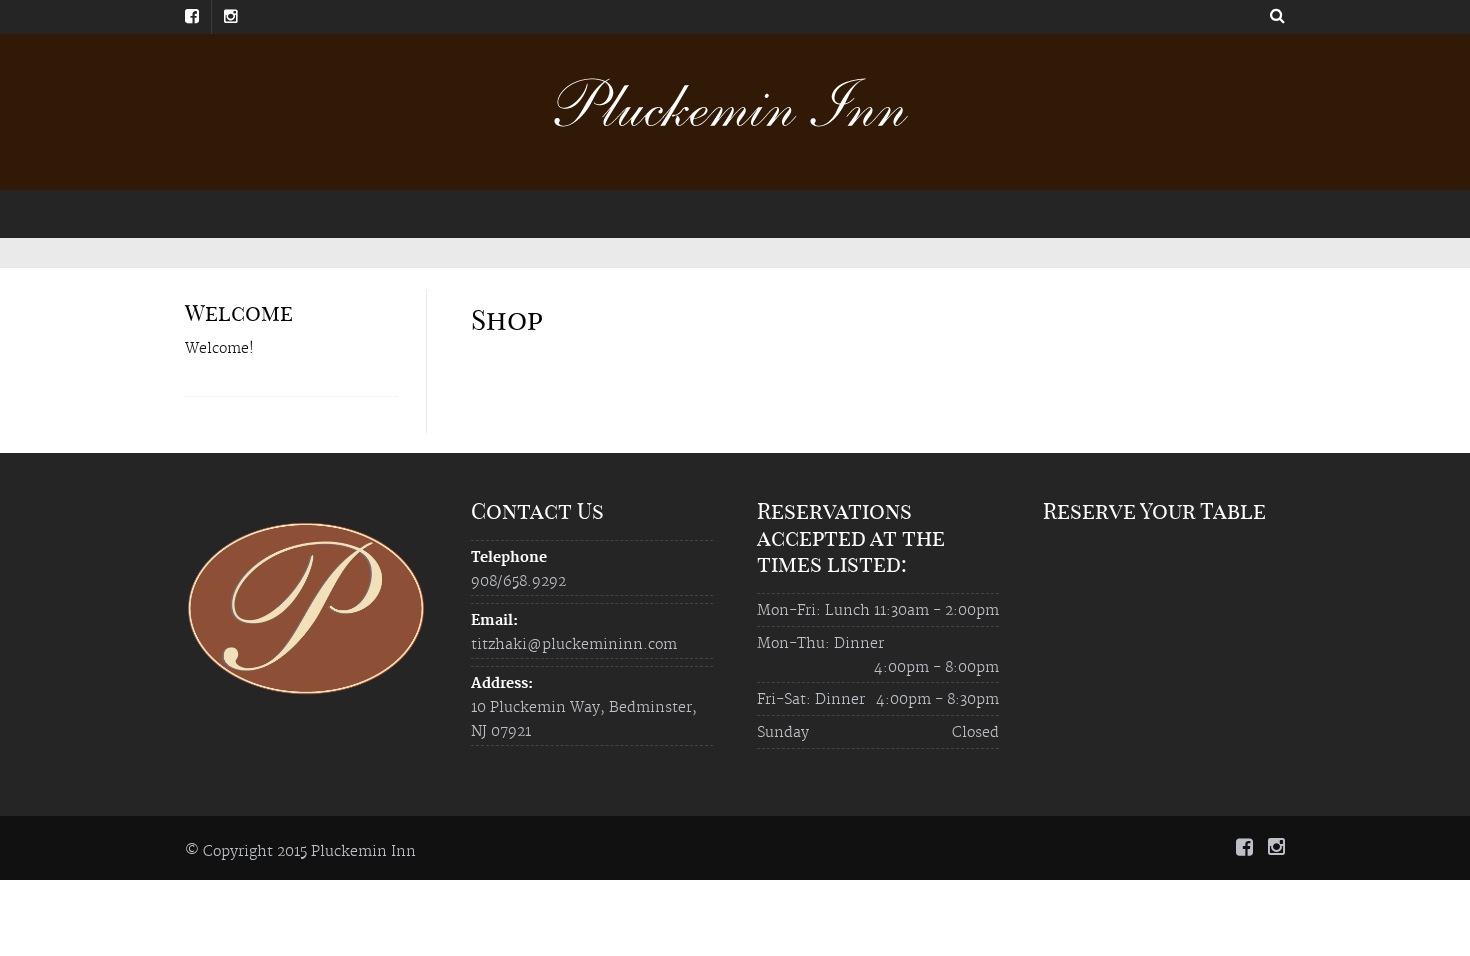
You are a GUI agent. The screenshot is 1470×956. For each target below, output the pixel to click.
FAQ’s (1199, 212)
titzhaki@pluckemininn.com (574, 645)
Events (685, 212)
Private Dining (780, 212)
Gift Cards (887, 212)
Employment (1112, 212)
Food (420, 212)
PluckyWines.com (581, 212)
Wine (482, 212)
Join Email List (996, 212)
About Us (346, 212)
